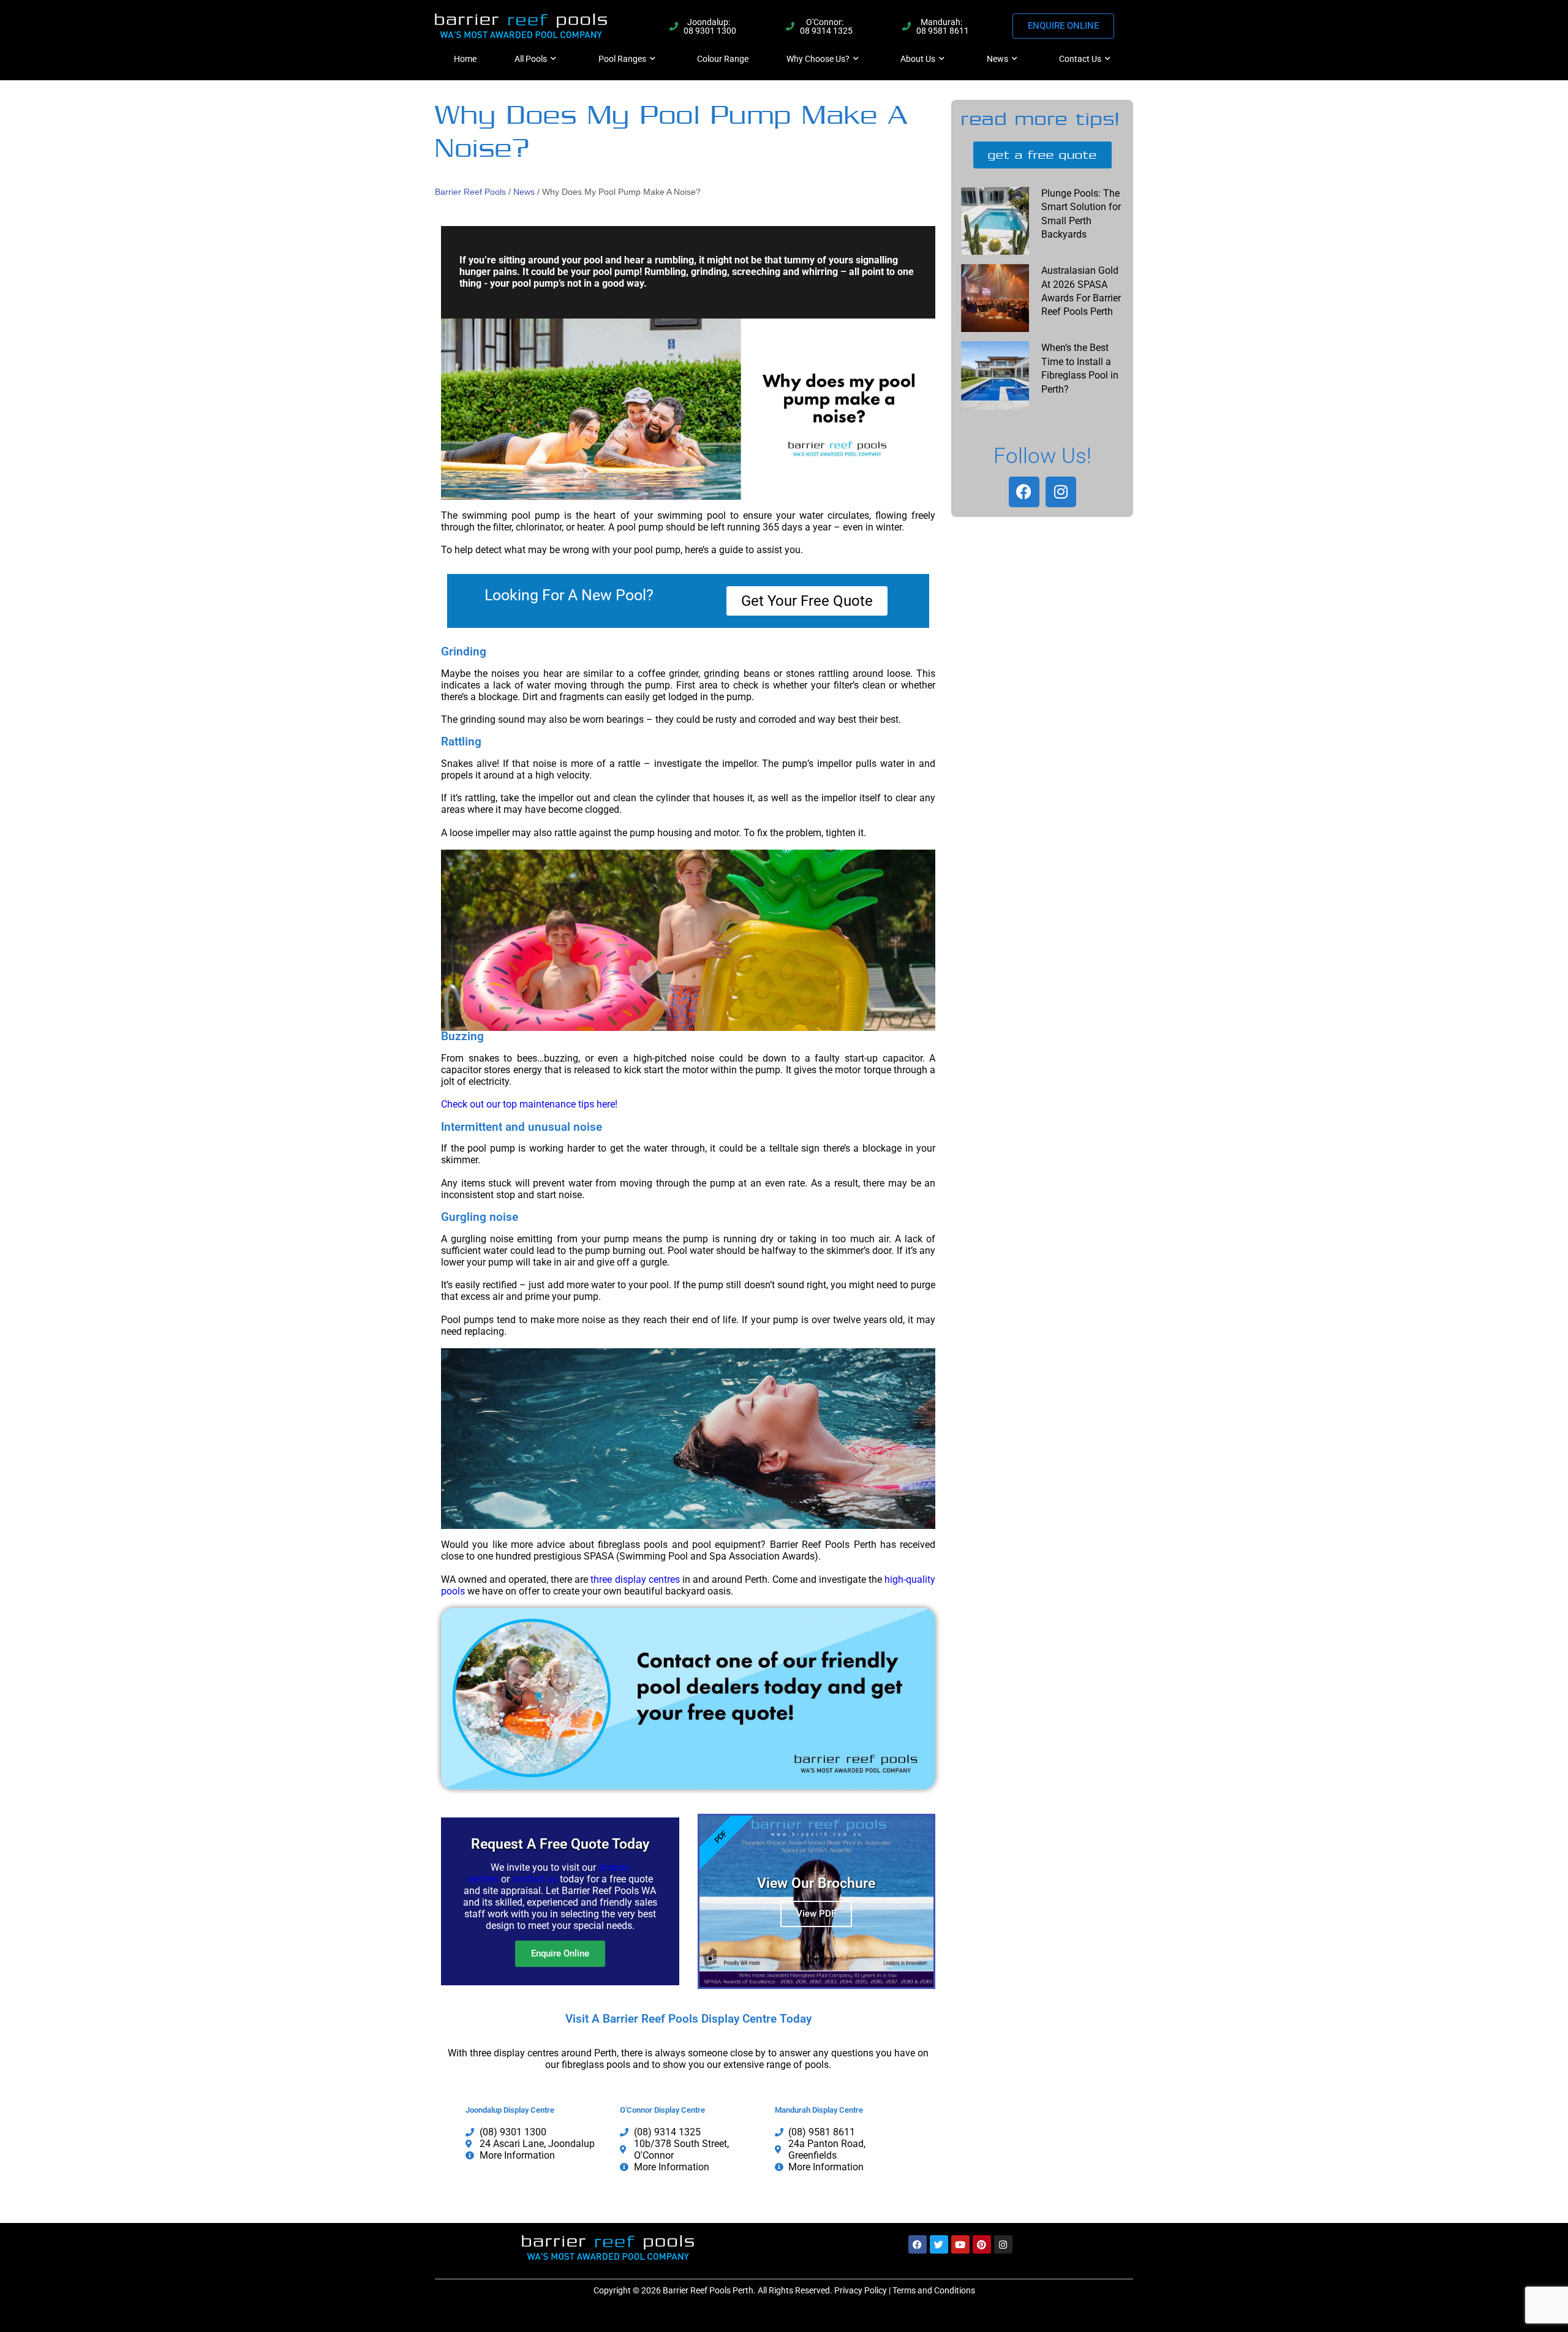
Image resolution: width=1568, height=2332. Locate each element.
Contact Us (1080, 59)
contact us (535, 1879)
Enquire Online (560, 1953)
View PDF (816, 1914)
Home (465, 59)
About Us (918, 59)
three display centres (635, 1579)
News (997, 59)
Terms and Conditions (934, 2290)
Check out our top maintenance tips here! (529, 1104)
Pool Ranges (622, 59)
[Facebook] (1024, 492)
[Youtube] (960, 2244)
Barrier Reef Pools (470, 192)
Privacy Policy (861, 2290)
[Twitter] (939, 2244)
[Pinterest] (982, 2244)
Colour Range (723, 59)
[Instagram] (1061, 492)
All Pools (531, 59)
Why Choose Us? (818, 59)
